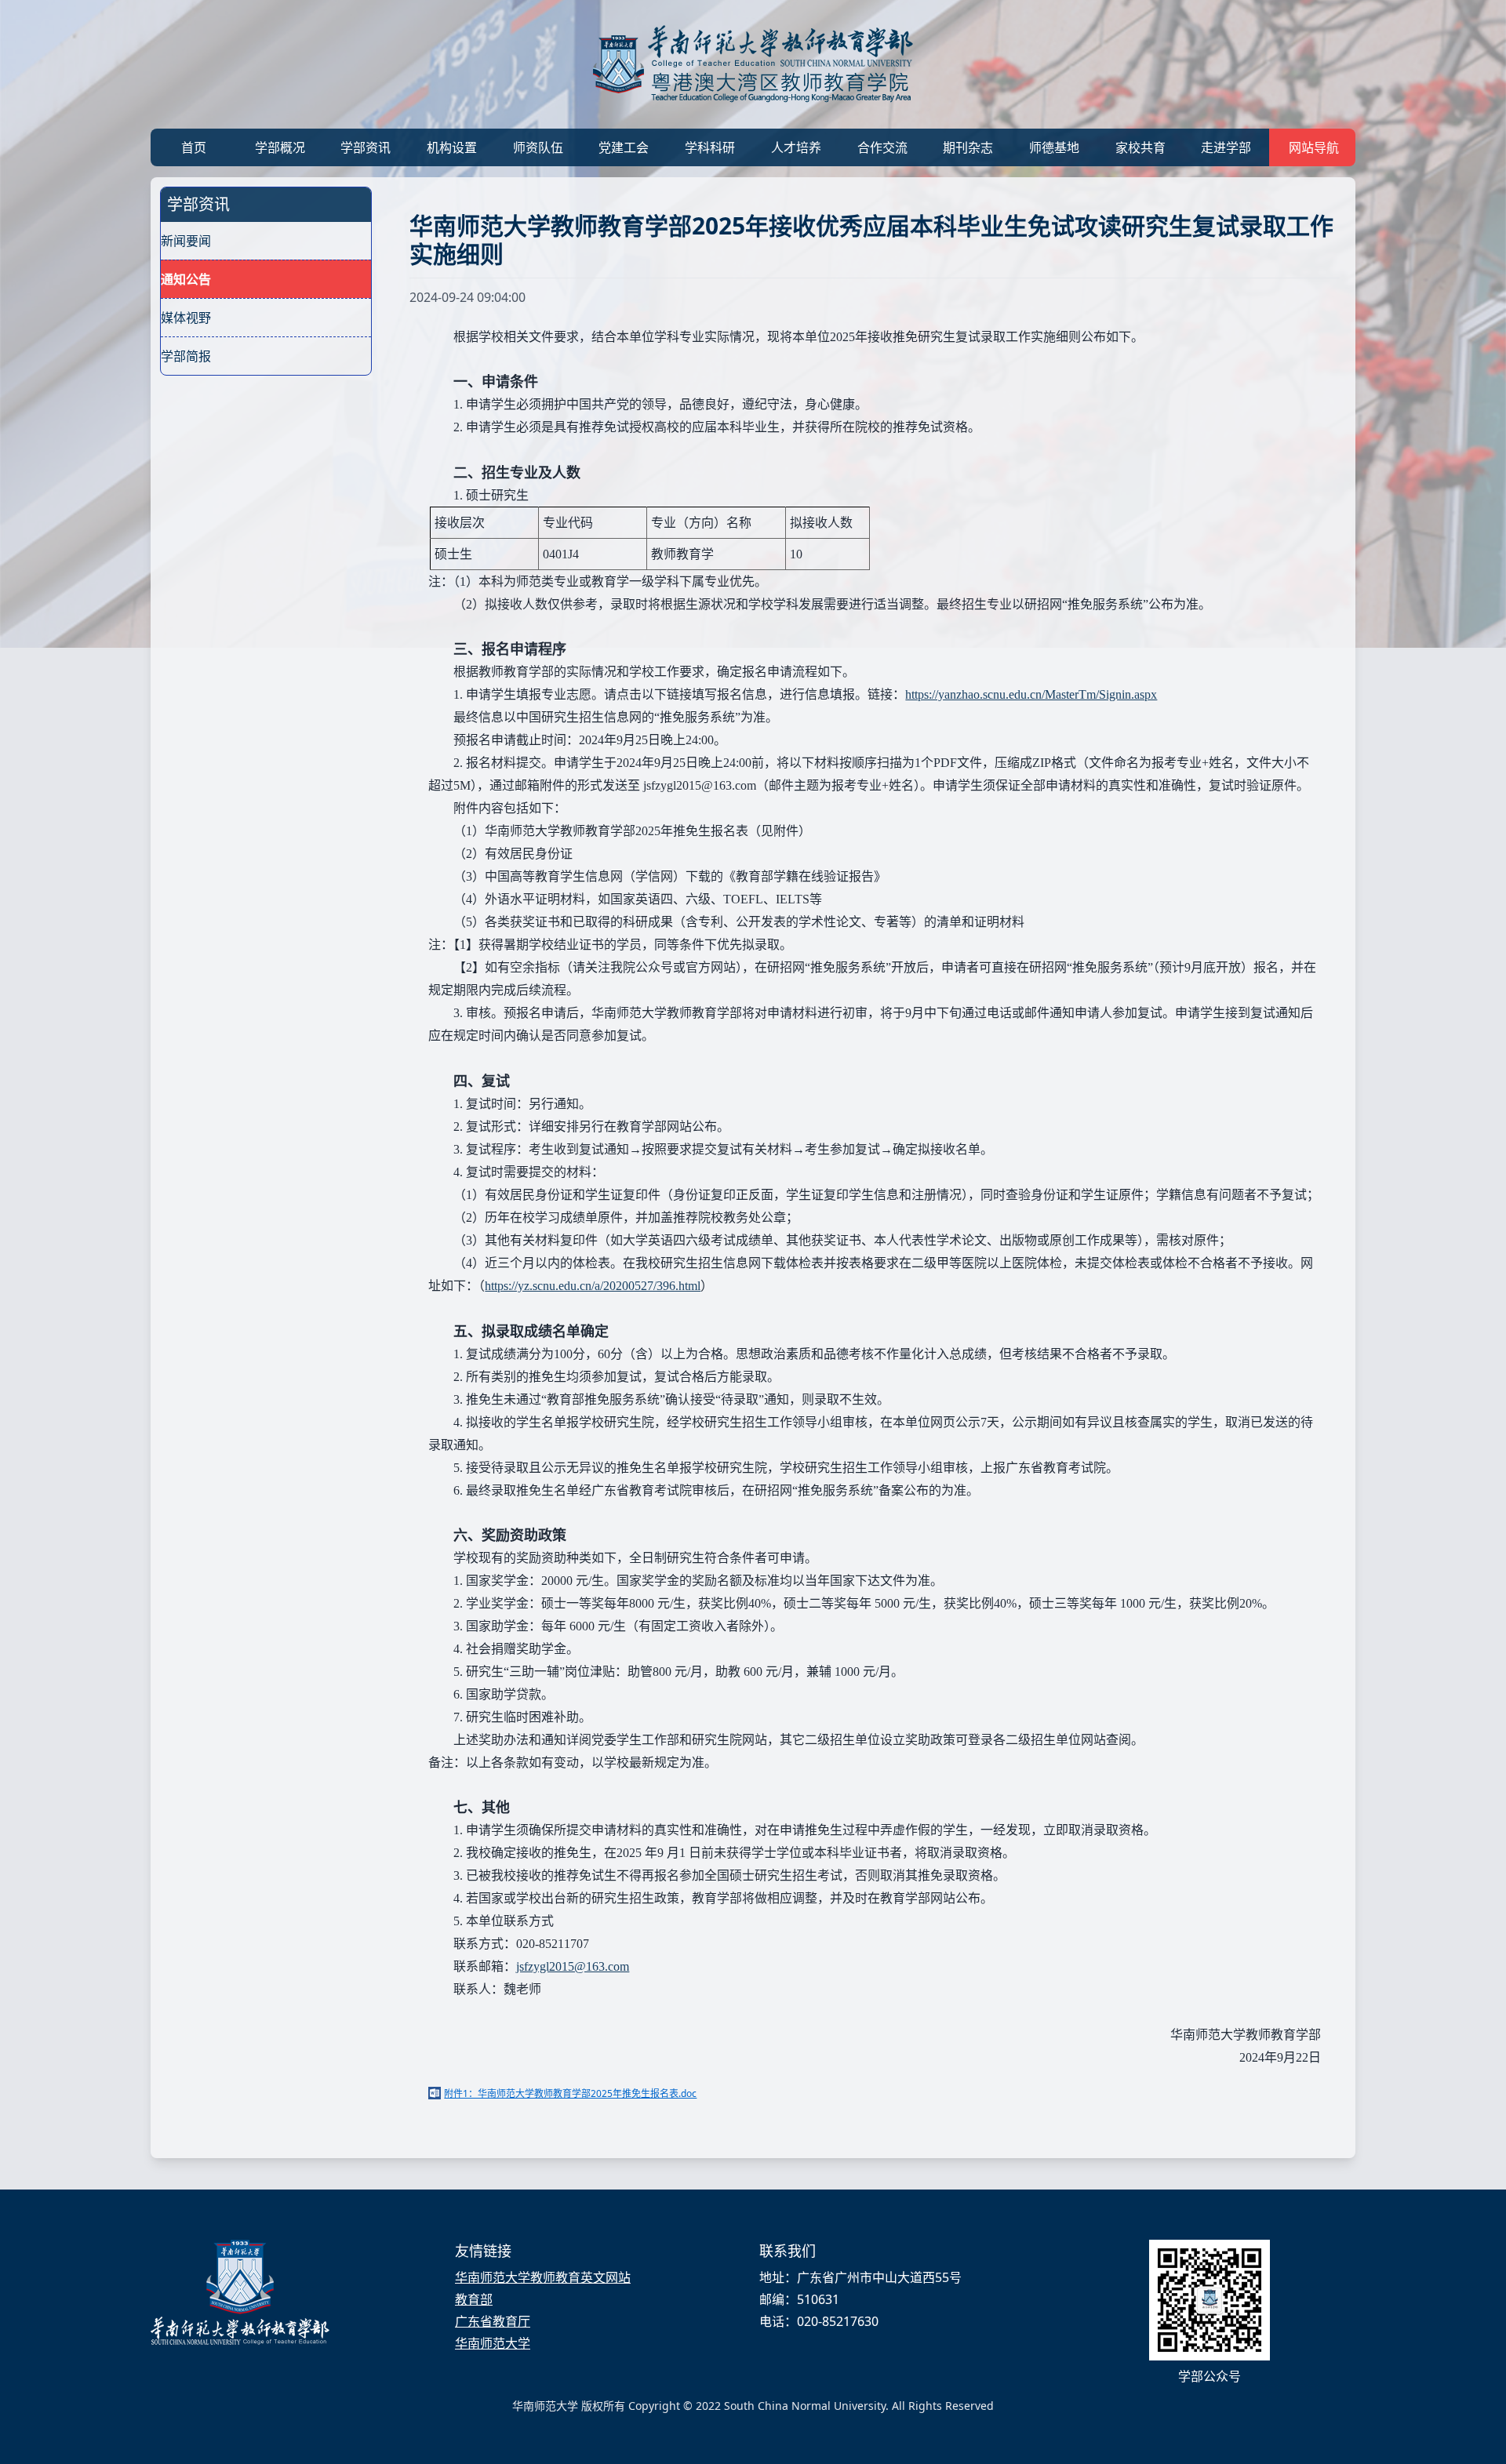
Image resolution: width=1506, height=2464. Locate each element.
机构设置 (452, 147)
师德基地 (1054, 147)
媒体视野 (186, 318)
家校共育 (1140, 147)
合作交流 (882, 147)
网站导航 (1314, 147)
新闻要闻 (186, 241)
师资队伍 (538, 147)
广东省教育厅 (493, 2321)
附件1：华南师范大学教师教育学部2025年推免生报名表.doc (570, 2093)
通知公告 (186, 279)
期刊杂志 (968, 147)
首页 (194, 147)
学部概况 (280, 147)
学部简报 (186, 356)
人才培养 (796, 147)
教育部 (474, 2299)
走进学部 (1226, 147)
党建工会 (624, 147)
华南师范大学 (493, 2343)
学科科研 (710, 147)
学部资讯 (366, 147)
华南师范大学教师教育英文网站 (543, 2277)
